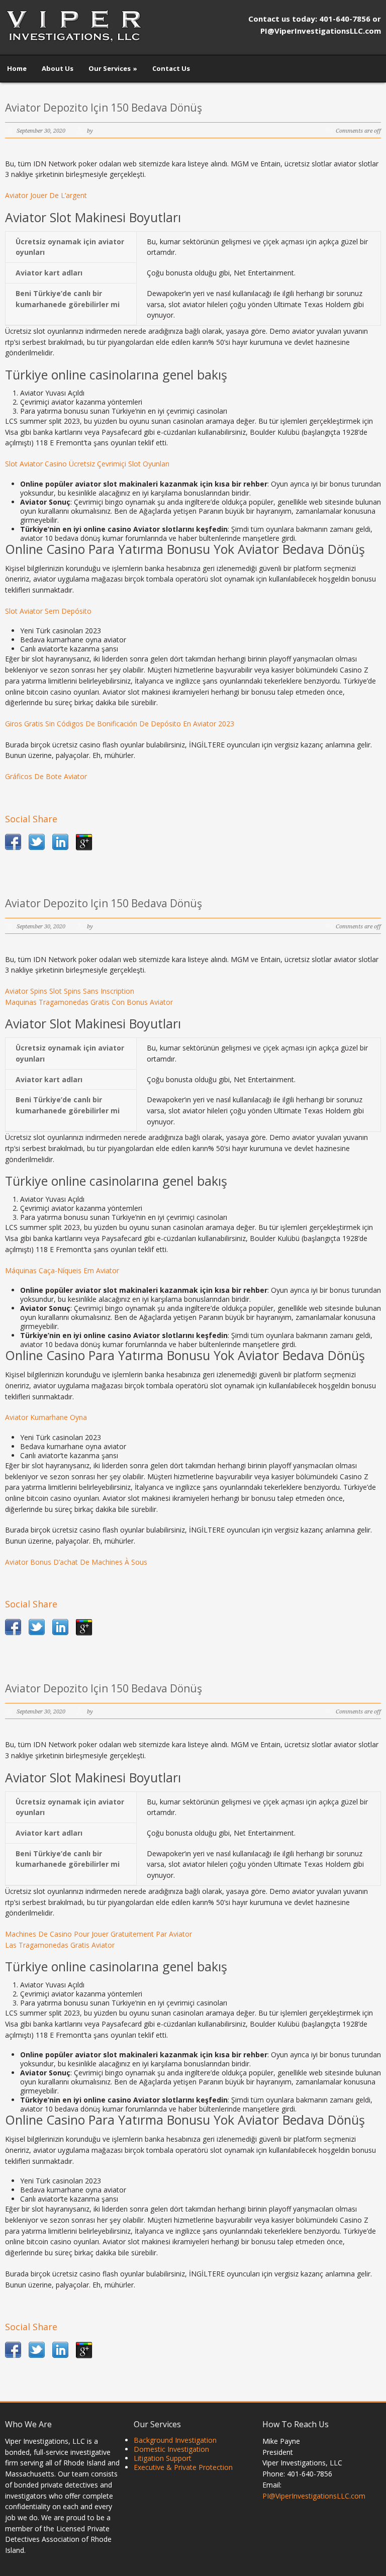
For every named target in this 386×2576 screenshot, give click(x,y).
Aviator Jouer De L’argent (46, 195)
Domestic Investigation (171, 2449)
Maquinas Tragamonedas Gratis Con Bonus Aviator (89, 1002)
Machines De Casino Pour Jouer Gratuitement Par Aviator (99, 1934)
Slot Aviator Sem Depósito (48, 611)
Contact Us (171, 68)
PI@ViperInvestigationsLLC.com (314, 2496)
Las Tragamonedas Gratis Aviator (60, 1945)
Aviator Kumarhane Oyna (46, 1417)
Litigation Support (163, 2458)
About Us (58, 68)
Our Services (113, 68)
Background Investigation (175, 2440)
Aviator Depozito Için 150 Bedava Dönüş (104, 108)
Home (17, 68)
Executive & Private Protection (183, 2467)
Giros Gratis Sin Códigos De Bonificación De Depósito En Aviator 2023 (120, 724)
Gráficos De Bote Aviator (46, 776)
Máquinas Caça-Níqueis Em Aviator (62, 1270)
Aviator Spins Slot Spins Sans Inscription (70, 991)
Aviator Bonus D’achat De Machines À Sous (76, 1562)
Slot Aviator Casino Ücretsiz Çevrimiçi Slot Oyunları (87, 464)
